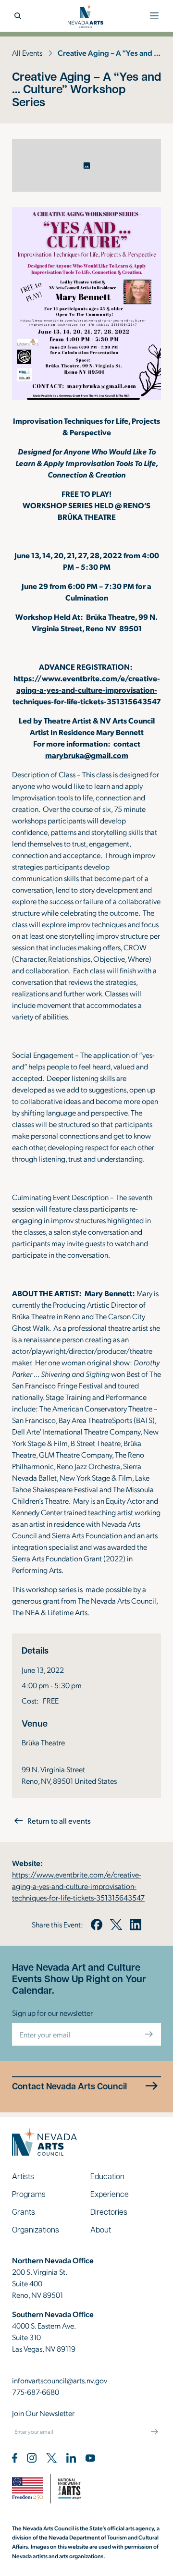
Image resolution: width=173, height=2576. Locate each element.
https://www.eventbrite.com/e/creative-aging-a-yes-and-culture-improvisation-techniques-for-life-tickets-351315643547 (87, 690)
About (101, 2229)
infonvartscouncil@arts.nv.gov (60, 2380)
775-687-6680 (36, 2392)
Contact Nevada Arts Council (69, 2086)
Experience (110, 2194)
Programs (29, 2194)
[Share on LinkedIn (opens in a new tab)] (136, 1925)
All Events (27, 53)
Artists (23, 2176)
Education (107, 2176)
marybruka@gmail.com (87, 755)
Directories (109, 2212)
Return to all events (59, 1821)
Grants (24, 2212)
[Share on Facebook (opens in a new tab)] (97, 1925)
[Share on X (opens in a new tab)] (116, 1925)
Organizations (36, 2229)
